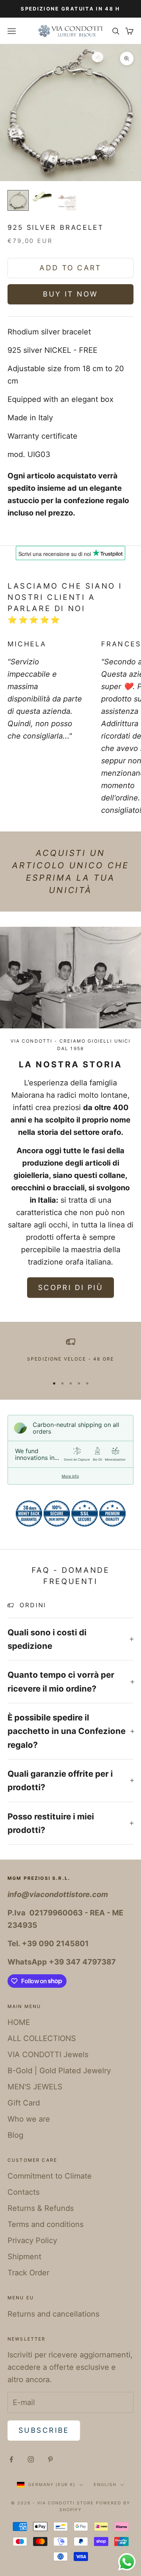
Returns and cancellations (53, 2314)
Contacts (23, 2192)
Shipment (24, 2257)
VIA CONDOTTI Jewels (48, 2055)
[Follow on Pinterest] (50, 2459)
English (105, 2485)
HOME (19, 2022)
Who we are (29, 2119)
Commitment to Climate (50, 2176)
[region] (70, 1354)
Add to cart (70, 268)
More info (70, 1476)
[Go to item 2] (42, 196)
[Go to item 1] (18, 200)
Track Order (28, 2273)
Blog (15, 2135)
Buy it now (70, 294)
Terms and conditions (45, 2224)
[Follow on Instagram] (31, 2459)
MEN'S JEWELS (35, 2087)
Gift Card (24, 2103)
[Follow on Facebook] (11, 2459)
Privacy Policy (32, 2240)
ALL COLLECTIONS (42, 2038)
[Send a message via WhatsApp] (127, 2562)
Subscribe (44, 2430)
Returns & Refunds (41, 2208)
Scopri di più (70, 1288)
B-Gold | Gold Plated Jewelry (59, 2071)
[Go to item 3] (66, 201)
